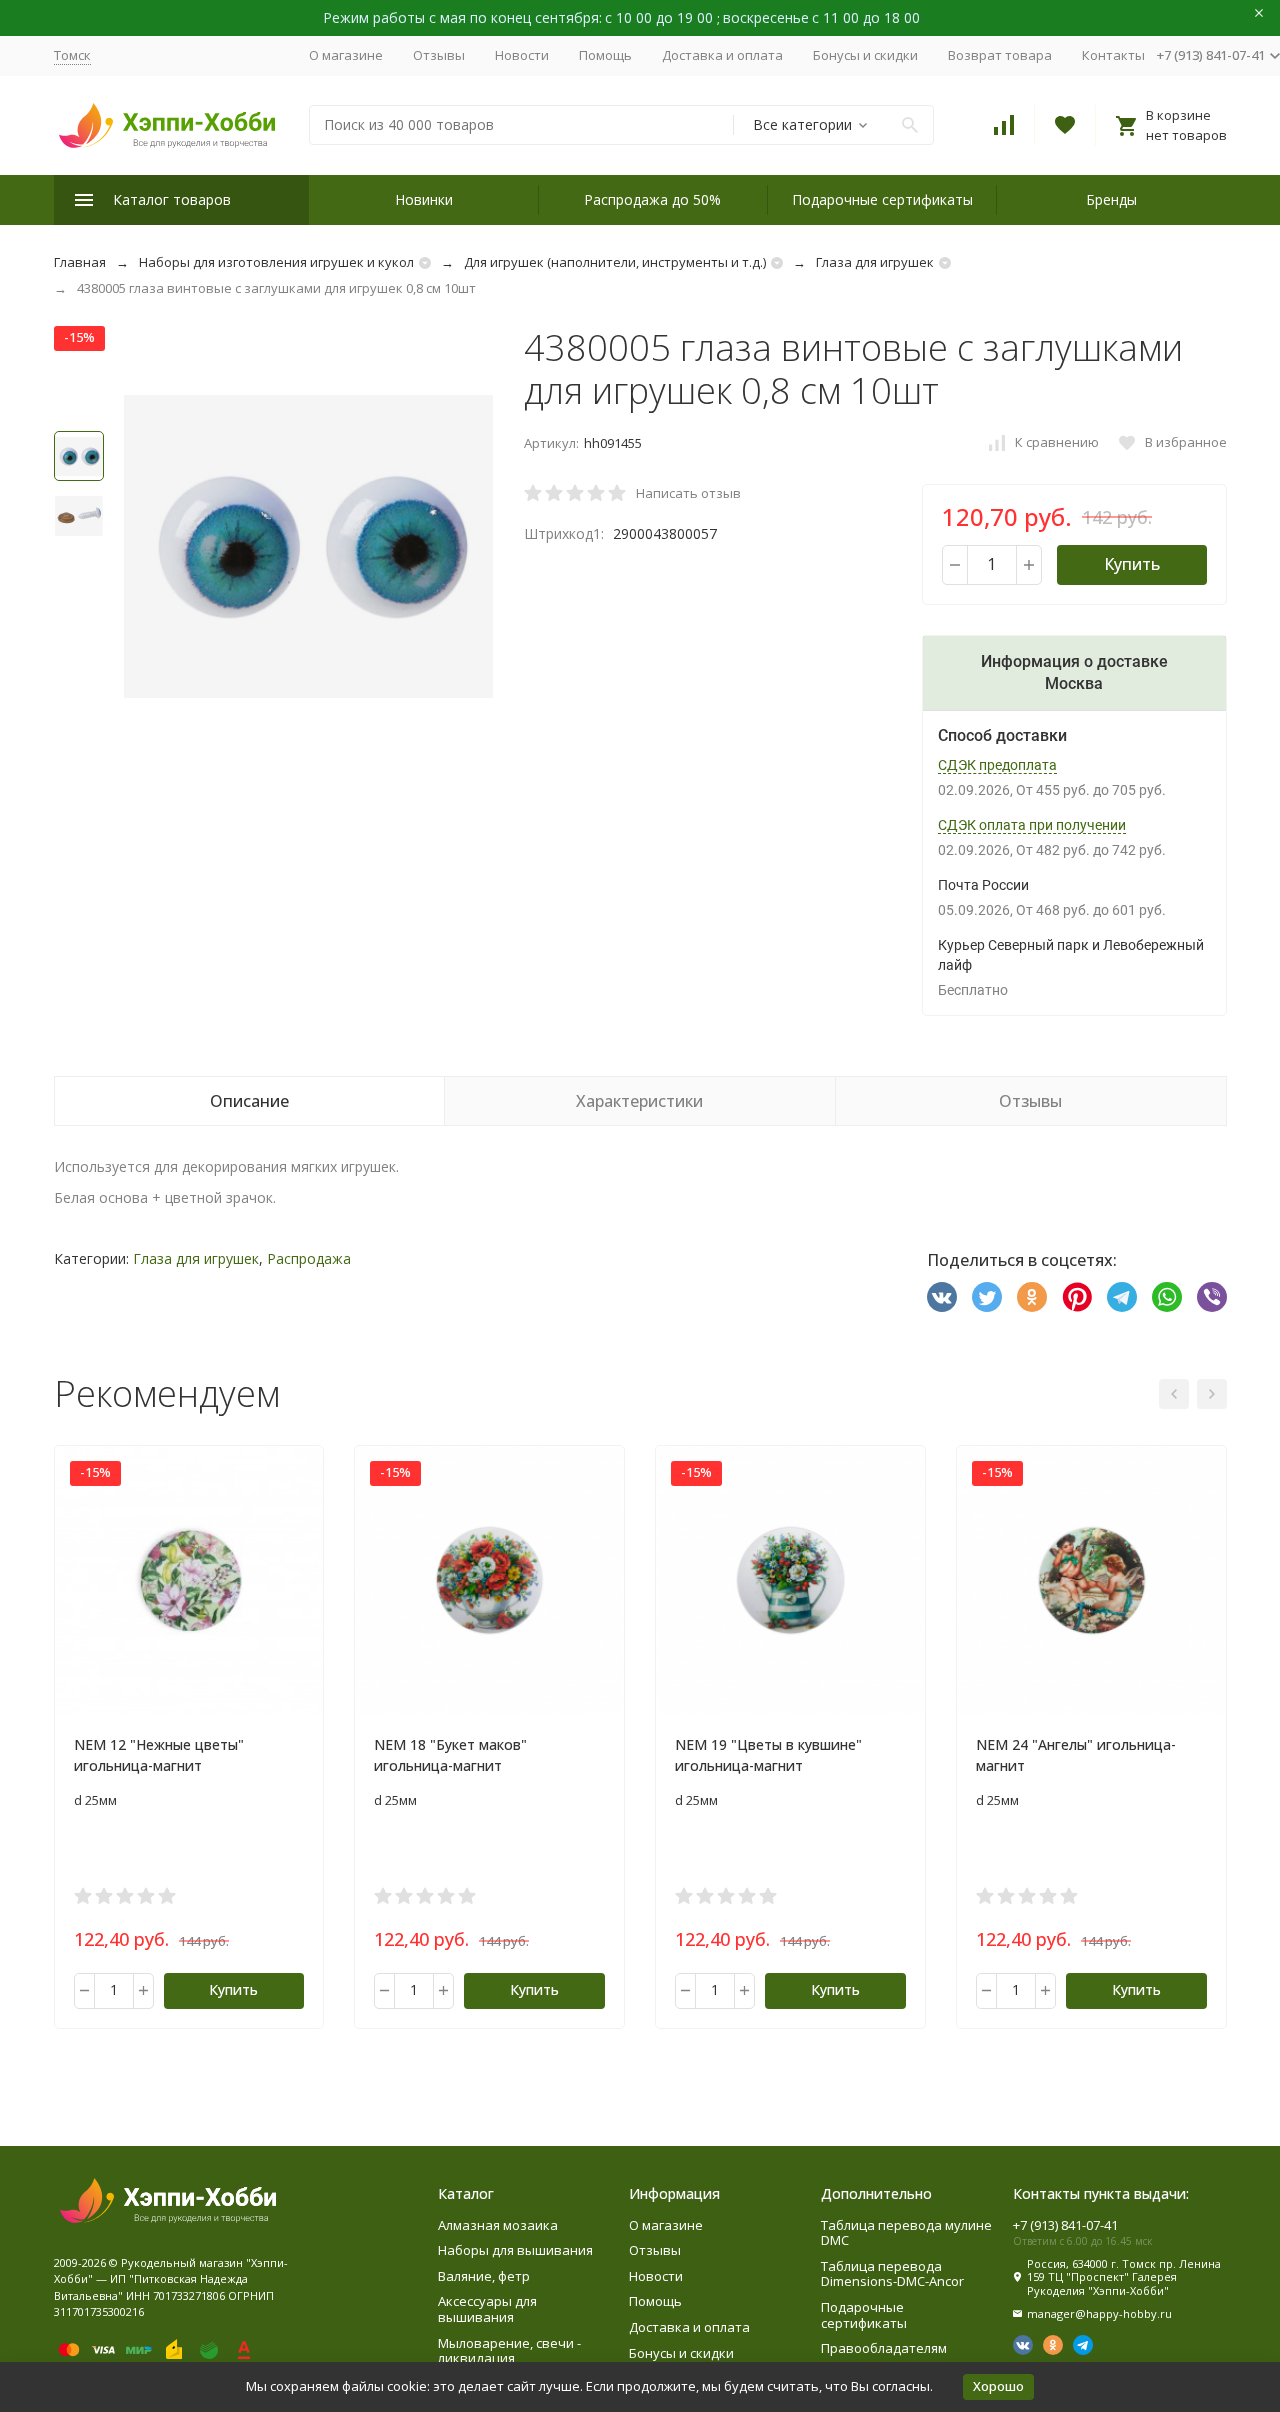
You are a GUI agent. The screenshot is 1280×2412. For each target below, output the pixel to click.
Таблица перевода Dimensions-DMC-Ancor (892, 2274)
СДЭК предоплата (997, 765)
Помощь (605, 55)
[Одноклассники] (1032, 1297)
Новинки (424, 199)
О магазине (346, 55)
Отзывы (439, 55)
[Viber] (1212, 1297)
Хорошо (998, 2386)
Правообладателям (884, 2348)
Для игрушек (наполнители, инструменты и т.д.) (615, 262)
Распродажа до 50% (652, 199)
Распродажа (309, 1258)
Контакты (1113, 55)
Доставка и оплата (722, 55)
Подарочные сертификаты (882, 199)
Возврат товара (1000, 55)
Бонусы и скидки (865, 55)
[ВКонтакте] (942, 1297)
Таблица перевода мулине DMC (906, 2233)
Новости (522, 55)
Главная (80, 262)
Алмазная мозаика (498, 2225)
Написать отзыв (688, 493)
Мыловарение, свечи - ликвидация (509, 2351)
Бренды (1111, 199)
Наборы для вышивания (515, 2250)
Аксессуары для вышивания (487, 2309)
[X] (987, 1297)
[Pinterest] (1077, 1297)
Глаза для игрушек (875, 262)
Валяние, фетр (484, 2276)
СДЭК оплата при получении (1032, 825)
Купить (1132, 564)
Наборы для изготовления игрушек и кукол (276, 262)
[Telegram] (1122, 1297)
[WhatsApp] (1167, 1297)
